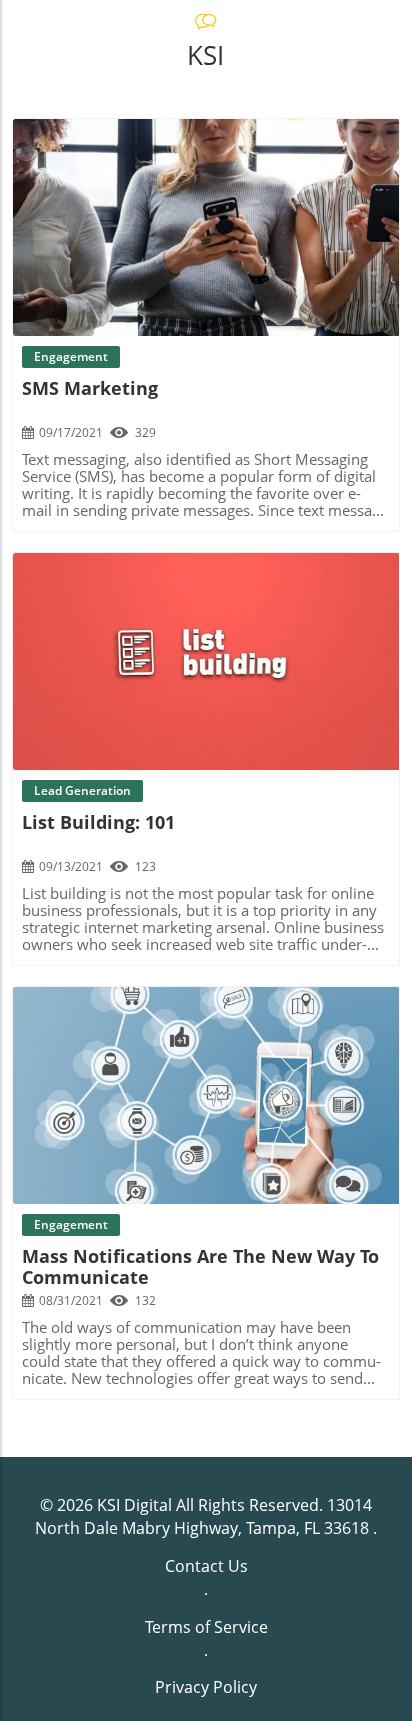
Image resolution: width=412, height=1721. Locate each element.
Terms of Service (206, 1627)
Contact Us (206, 1566)
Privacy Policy (206, 1687)
